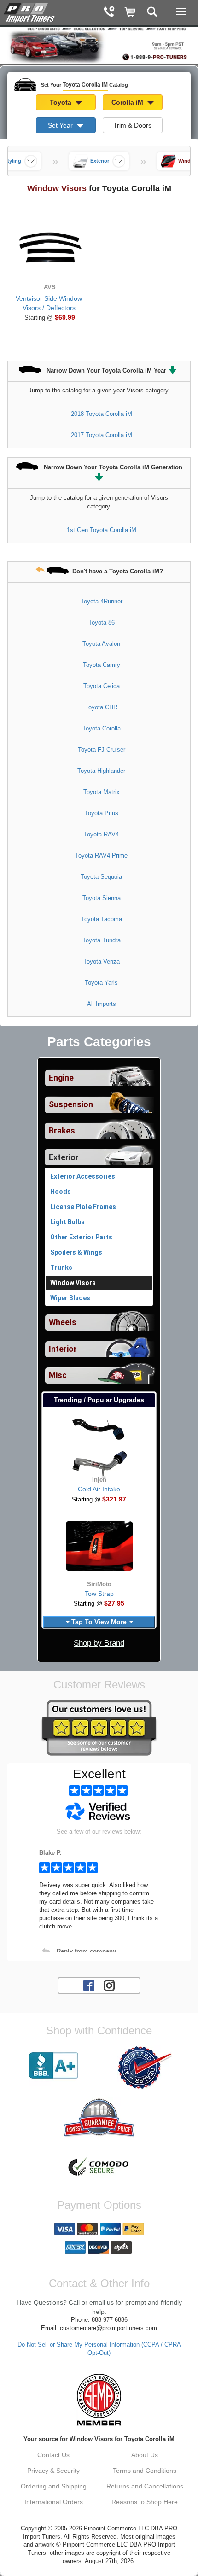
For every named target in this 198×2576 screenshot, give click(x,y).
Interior (63, 1349)
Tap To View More (99, 1622)
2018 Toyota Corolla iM (102, 414)
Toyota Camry (102, 665)
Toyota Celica (102, 686)
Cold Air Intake (99, 1489)
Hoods (61, 1192)
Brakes (62, 1131)
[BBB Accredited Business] (53, 2066)
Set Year (61, 125)
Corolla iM (128, 102)
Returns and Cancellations (145, 2486)
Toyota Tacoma (102, 919)
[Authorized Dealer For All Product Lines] (145, 2068)
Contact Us (53, 2455)
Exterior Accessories (83, 1176)
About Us (145, 2455)
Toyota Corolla (102, 728)
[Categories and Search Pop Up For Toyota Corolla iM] (152, 13)
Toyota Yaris (101, 983)
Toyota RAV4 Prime (101, 856)
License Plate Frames (83, 1207)
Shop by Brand (99, 1643)
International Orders (54, 2502)
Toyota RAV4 (101, 834)
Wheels (63, 1322)
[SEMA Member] (99, 2400)
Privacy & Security (53, 2471)
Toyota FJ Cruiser (102, 750)
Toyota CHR (101, 707)
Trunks (61, 1268)
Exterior (64, 1157)
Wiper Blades (70, 1298)
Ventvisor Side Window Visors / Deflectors (49, 303)
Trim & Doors (132, 125)
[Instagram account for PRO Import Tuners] (109, 1985)
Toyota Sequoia (101, 877)
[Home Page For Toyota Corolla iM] (30, 12)
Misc (58, 1375)
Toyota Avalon (101, 644)
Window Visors (73, 1283)
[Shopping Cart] (131, 13)
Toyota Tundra (102, 940)
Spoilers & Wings (76, 1252)
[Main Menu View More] (181, 12)
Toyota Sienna (102, 898)
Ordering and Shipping (54, 2486)
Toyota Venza (102, 961)
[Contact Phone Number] (109, 13)
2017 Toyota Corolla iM (102, 435)
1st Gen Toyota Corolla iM (102, 530)
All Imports (102, 1004)
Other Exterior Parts (81, 1237)
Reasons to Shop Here (145, 2502)
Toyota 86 (102, 622)
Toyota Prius (102, 813)
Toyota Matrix (102, 792)
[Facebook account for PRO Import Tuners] (89, 1985)
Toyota (61, 102)
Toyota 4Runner (102, 601)
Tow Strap (99, 1594)
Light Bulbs (67, 1222)
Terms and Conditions (145, 2471)
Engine (61, 1078)
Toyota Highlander (101, 771)
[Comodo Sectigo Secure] (99, 2167)
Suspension (71, 1104)
